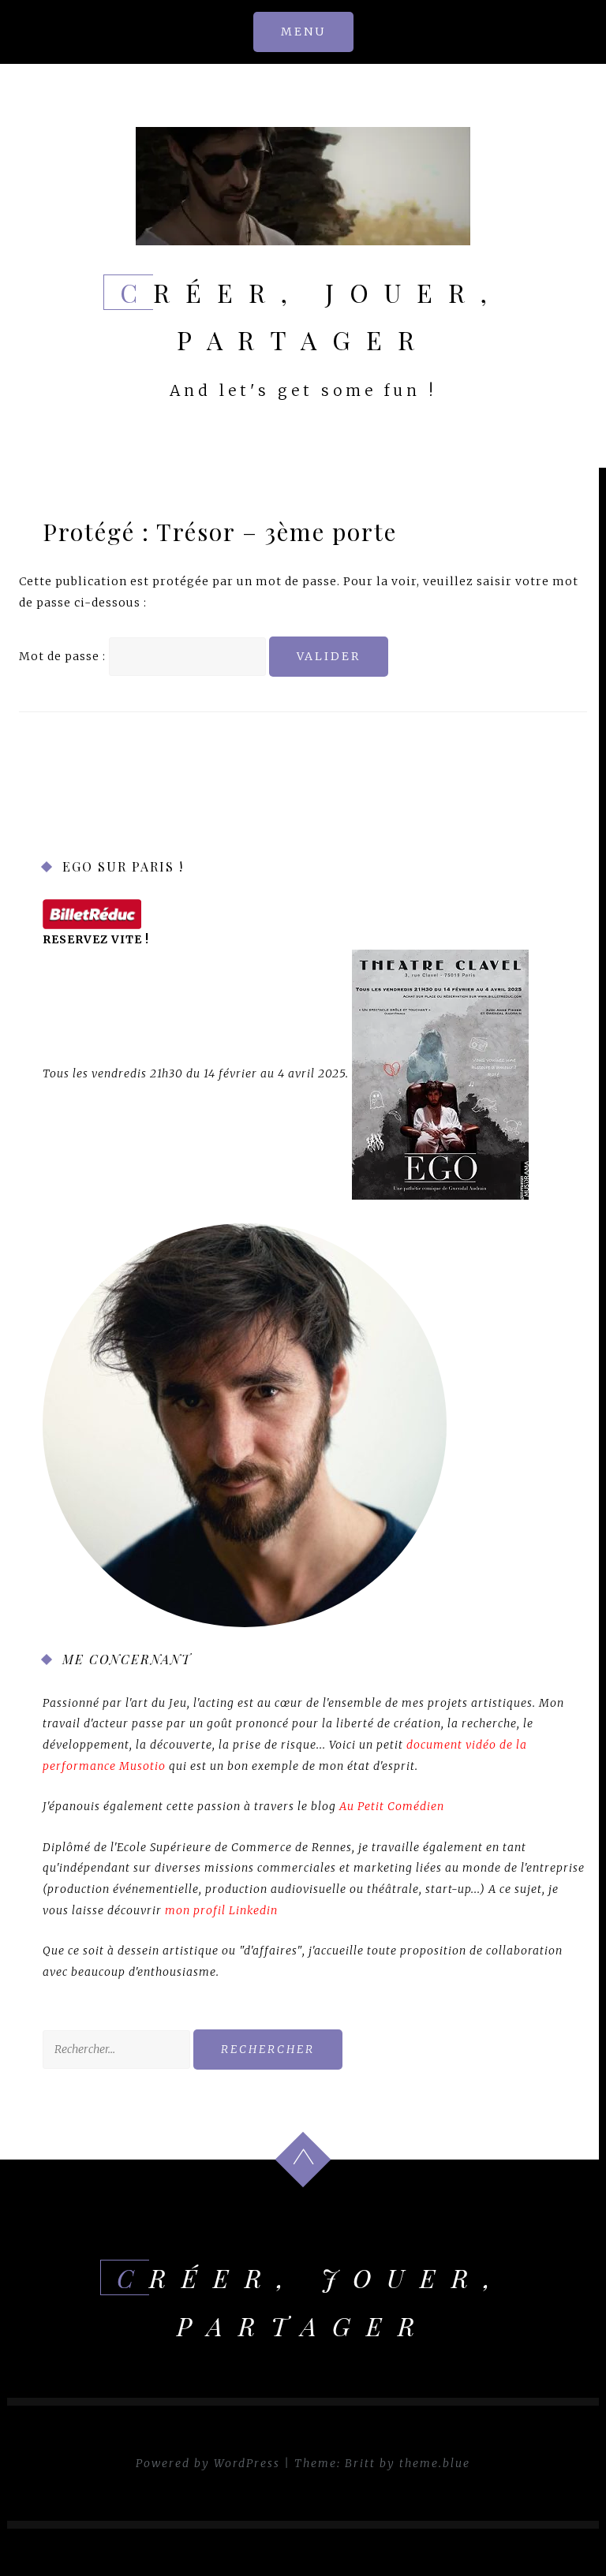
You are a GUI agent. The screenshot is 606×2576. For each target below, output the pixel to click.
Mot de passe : (64, 656)
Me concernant (127, 1659)
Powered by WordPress (208, 2463)
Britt (360, 2463)
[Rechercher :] (118, 2049)
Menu (303, 32)
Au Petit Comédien (392, 1806)
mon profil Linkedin (221, 1910)
